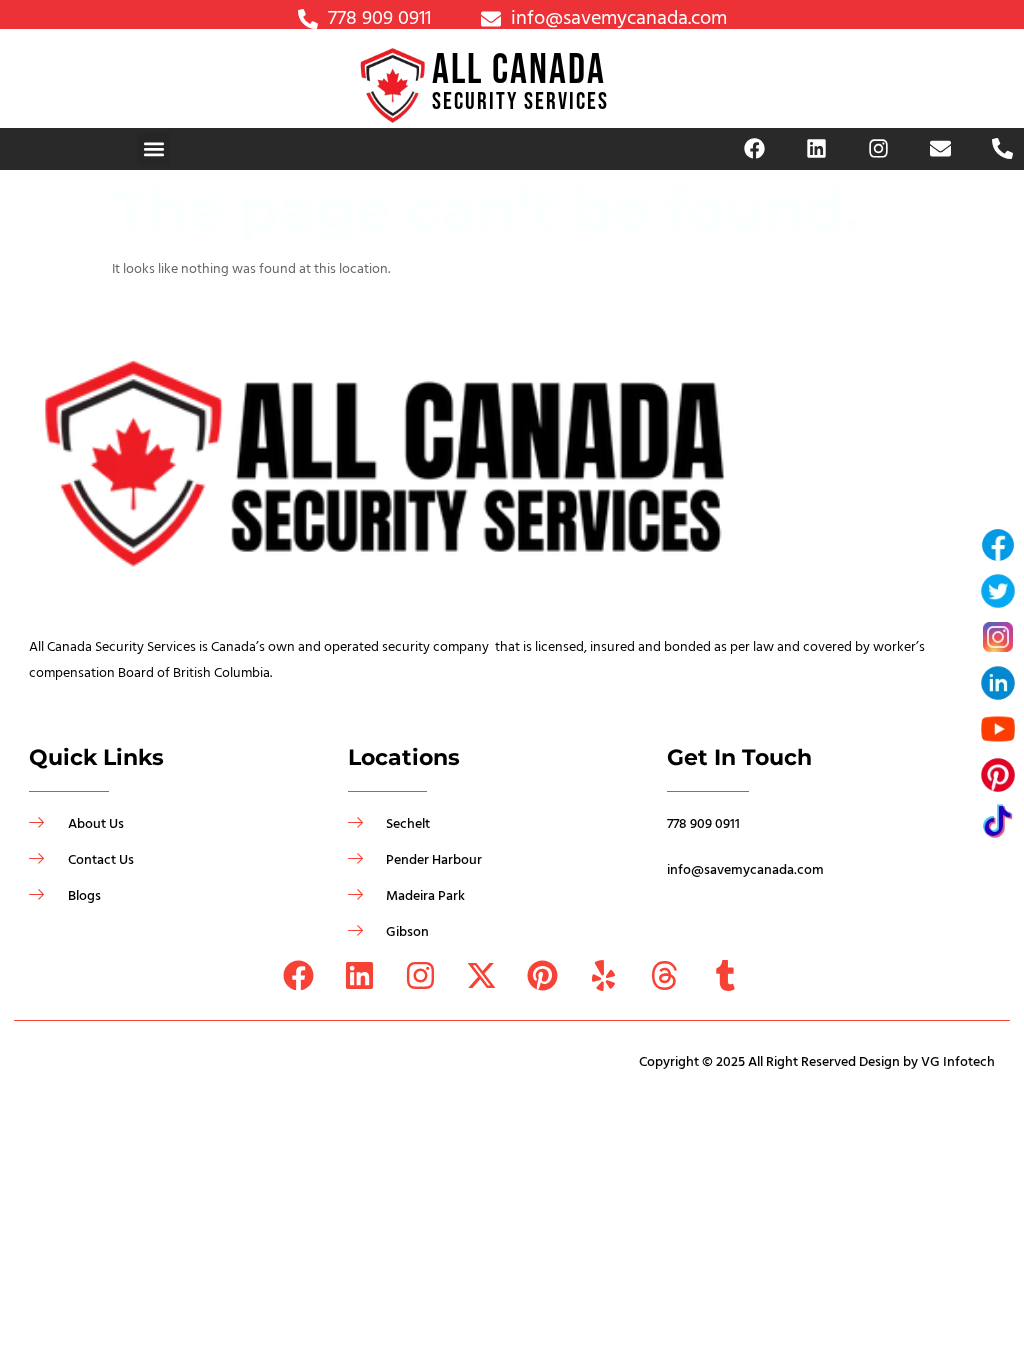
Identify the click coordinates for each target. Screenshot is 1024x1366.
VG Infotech (958, 1062)
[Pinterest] (542, 975)
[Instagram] (879, 149)
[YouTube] (998, 729)
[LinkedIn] (998, 683)
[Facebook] (755, 149)
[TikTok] (998, 821)
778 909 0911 (703, 824)
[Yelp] (603, 975)
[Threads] (664, 975)
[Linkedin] (817, 149)
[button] (153, 148)
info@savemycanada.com (745, 870)
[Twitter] (998, 591)
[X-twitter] (481, 975)
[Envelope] (941, 149)
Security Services (520, 101)
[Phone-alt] (1003, 149)
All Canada (519, 70)
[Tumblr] (725, 975)
